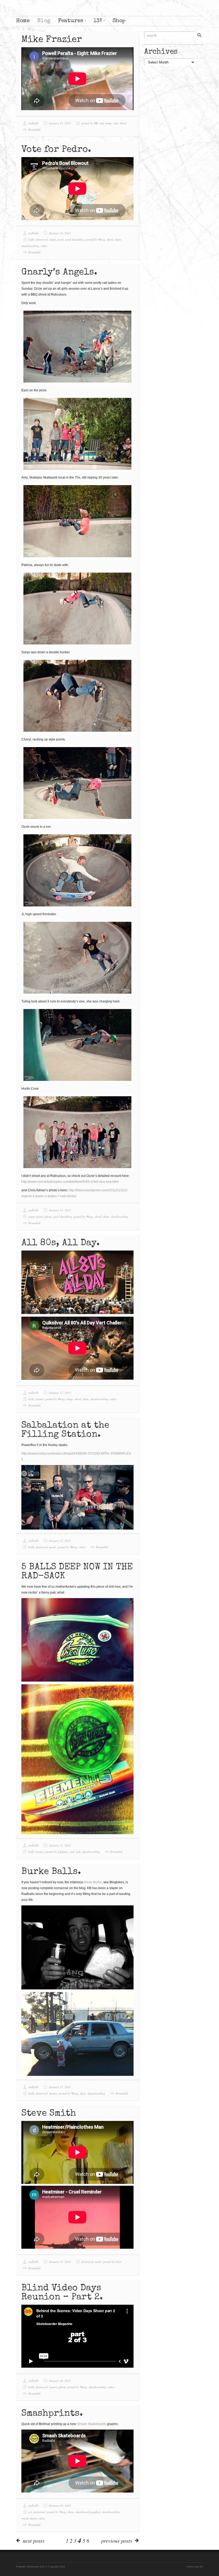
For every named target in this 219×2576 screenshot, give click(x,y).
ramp (108, 123)
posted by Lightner (57, 1852)
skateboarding (30, 246)
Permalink (34, 130)
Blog (44, 21)
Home (23, 21)
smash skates (29, 2518)
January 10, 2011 (60, 2381)
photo (48, 1217)
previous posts (117, 2541)
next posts (34, 2541)
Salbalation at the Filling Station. (65, 1430)
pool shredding (75, 239)
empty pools (56, 239)
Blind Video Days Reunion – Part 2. (62, 2293)
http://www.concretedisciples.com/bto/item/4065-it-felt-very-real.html (70, 1182)
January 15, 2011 (60, 123)
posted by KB (90, 123)
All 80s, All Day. (60, 1243)
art (30, 2512)
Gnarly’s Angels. (59, 273)
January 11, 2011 (60, 1845)
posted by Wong (95, 239)
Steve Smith (49, 2114)
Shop (119, 21)
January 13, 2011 (60, 1210)
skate (118, 239)
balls (31, 239)
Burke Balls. (51, 1872)
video (44, 246)
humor (40, 1399)
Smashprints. (52, 2414)
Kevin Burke (93, 1882)
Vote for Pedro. (56, 150)
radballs (33, 123)
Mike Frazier (52, 40)
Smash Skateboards (92, 2424)
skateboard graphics (88, 2512)
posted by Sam (112, 2262)
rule (116, 123)
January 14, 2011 (60, 233)
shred (123, 123)
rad (101, 123)
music (53, 1547)
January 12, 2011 (60, 1393)
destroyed (42, 239)
